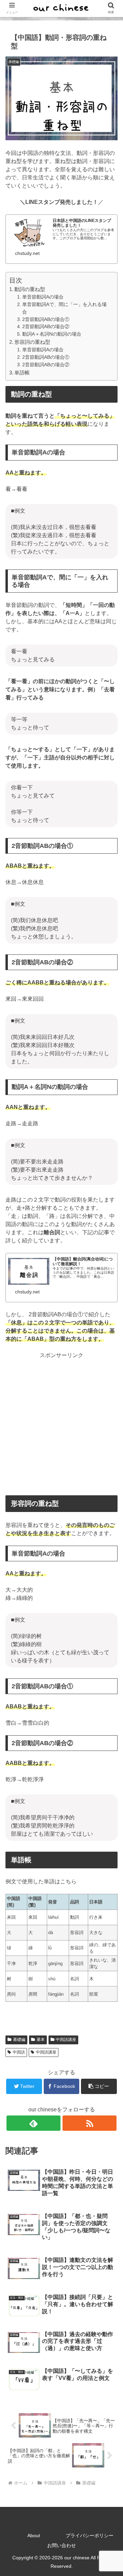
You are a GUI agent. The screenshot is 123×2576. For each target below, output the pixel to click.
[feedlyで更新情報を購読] (33, 2123)
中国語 (19, 2052)
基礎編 (19, 2040)
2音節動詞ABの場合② (46, 327)
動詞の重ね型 (30, 289)
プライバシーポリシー (90, 2535)
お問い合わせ (61, 2545)
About (34, 2535)
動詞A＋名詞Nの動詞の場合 (52, 334)
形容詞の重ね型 (32, 342)
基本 (41, 2040)
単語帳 (22, 373)
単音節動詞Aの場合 (43, 297)
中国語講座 (66, 2040)
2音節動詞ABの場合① (46, 319)
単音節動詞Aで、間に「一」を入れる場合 (64, 308)
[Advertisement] (61, 1423)
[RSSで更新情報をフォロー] (89, 2123)
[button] (99, 2086)
